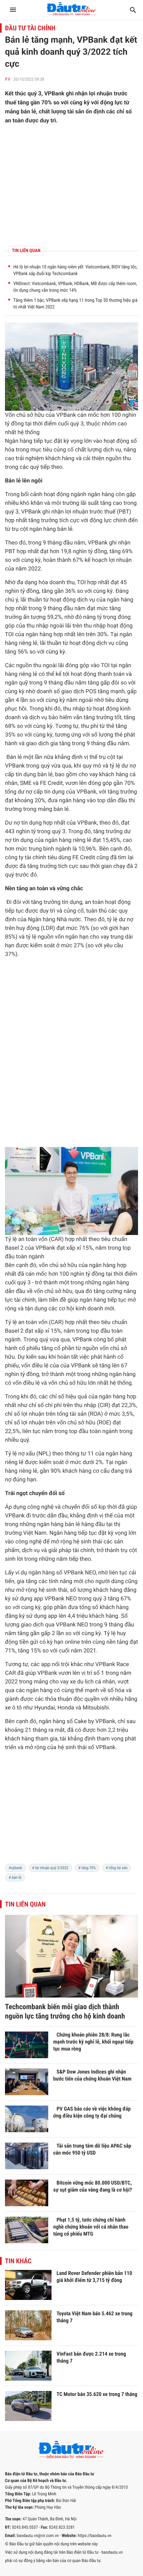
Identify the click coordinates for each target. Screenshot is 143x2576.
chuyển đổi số (47, 1493)
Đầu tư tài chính (30, 28)
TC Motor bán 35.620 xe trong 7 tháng (97, 2394)
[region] (71, 1812)
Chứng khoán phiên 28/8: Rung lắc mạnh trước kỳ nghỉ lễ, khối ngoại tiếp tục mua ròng (93, 2042)
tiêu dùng (117, 700)
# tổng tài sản (117, 1868)
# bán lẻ (15, 1877)
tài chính (36, 858)
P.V (8, 80)
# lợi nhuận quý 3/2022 (50, 1868)
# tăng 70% (87, 1868)
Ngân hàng (19, 441)
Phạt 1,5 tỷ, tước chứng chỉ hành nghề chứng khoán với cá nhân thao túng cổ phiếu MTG (91, 2227)
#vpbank (15, 1868)
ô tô (17, 1708)
